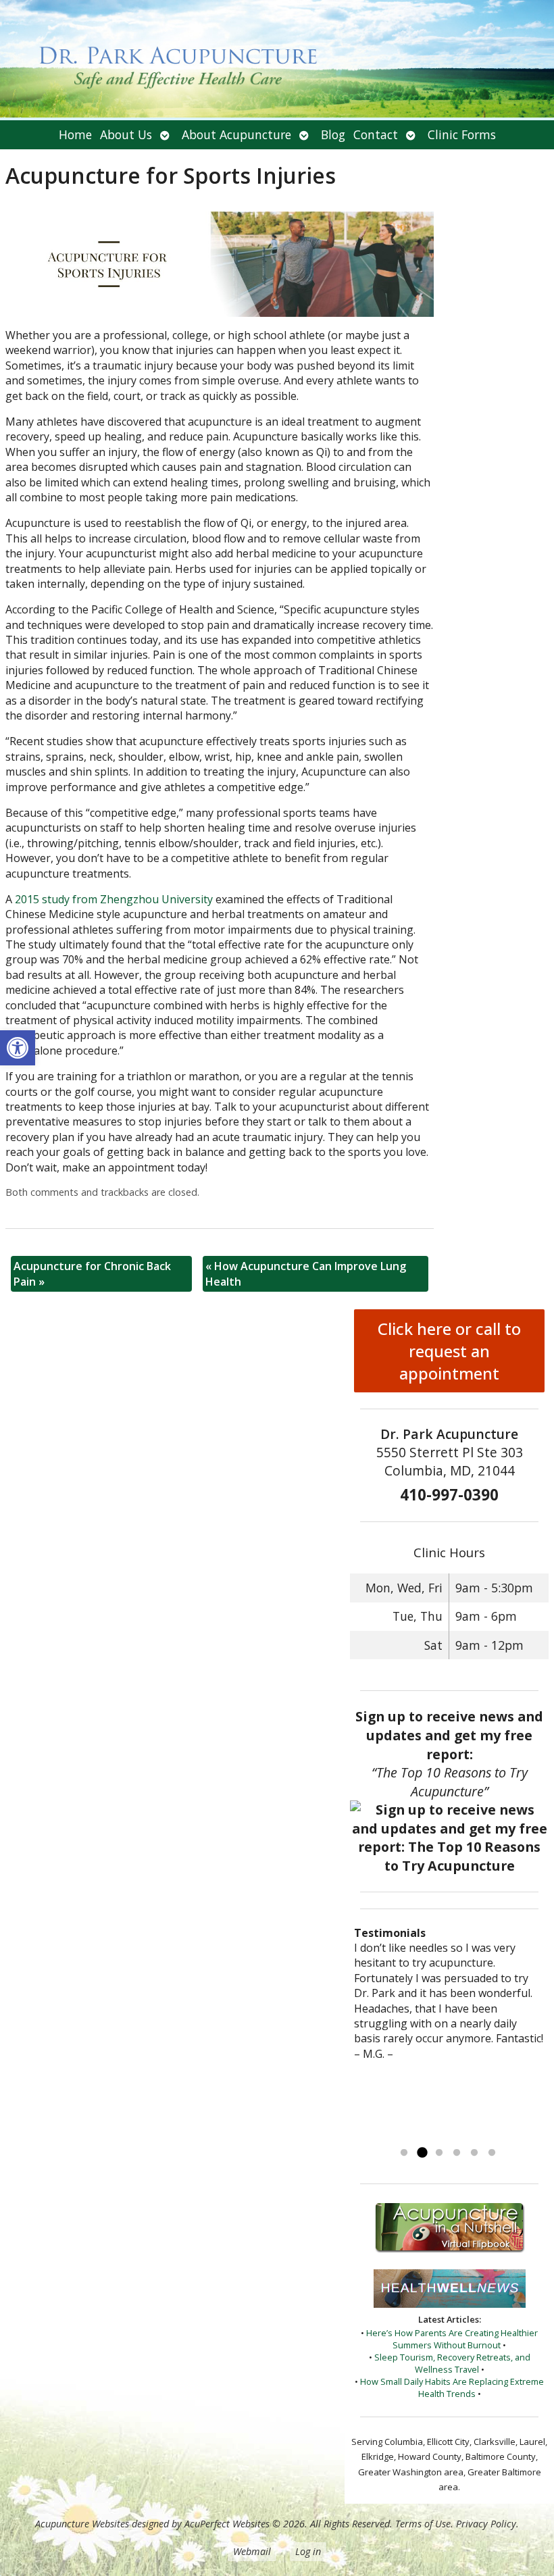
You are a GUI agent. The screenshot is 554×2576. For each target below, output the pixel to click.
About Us (126, 134)
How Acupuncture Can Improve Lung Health (306, 1273)
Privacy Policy (486, 2524)
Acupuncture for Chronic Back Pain (92, 1273)
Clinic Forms (462, 134)
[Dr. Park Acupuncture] (277, 60)
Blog (333, 134)
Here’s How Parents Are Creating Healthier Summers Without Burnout (452, 2339)
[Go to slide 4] (457, 2153)
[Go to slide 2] (422, 2153)
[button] (18, 1048)
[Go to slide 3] (439, 2153)
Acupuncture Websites (82, 2524)
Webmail (252, 2551)
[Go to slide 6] (492, 2153)
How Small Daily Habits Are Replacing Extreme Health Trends (452, 2388)
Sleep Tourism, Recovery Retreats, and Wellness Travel (452, 2363)
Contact (376, 134)
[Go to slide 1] (404, 2153)
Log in (308, 2551)
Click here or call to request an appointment (449, 1351)
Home (75, 134)
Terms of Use (423, 2524)
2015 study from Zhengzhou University (114, 899)
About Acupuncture (236, 134)
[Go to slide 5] (474, 2153)
